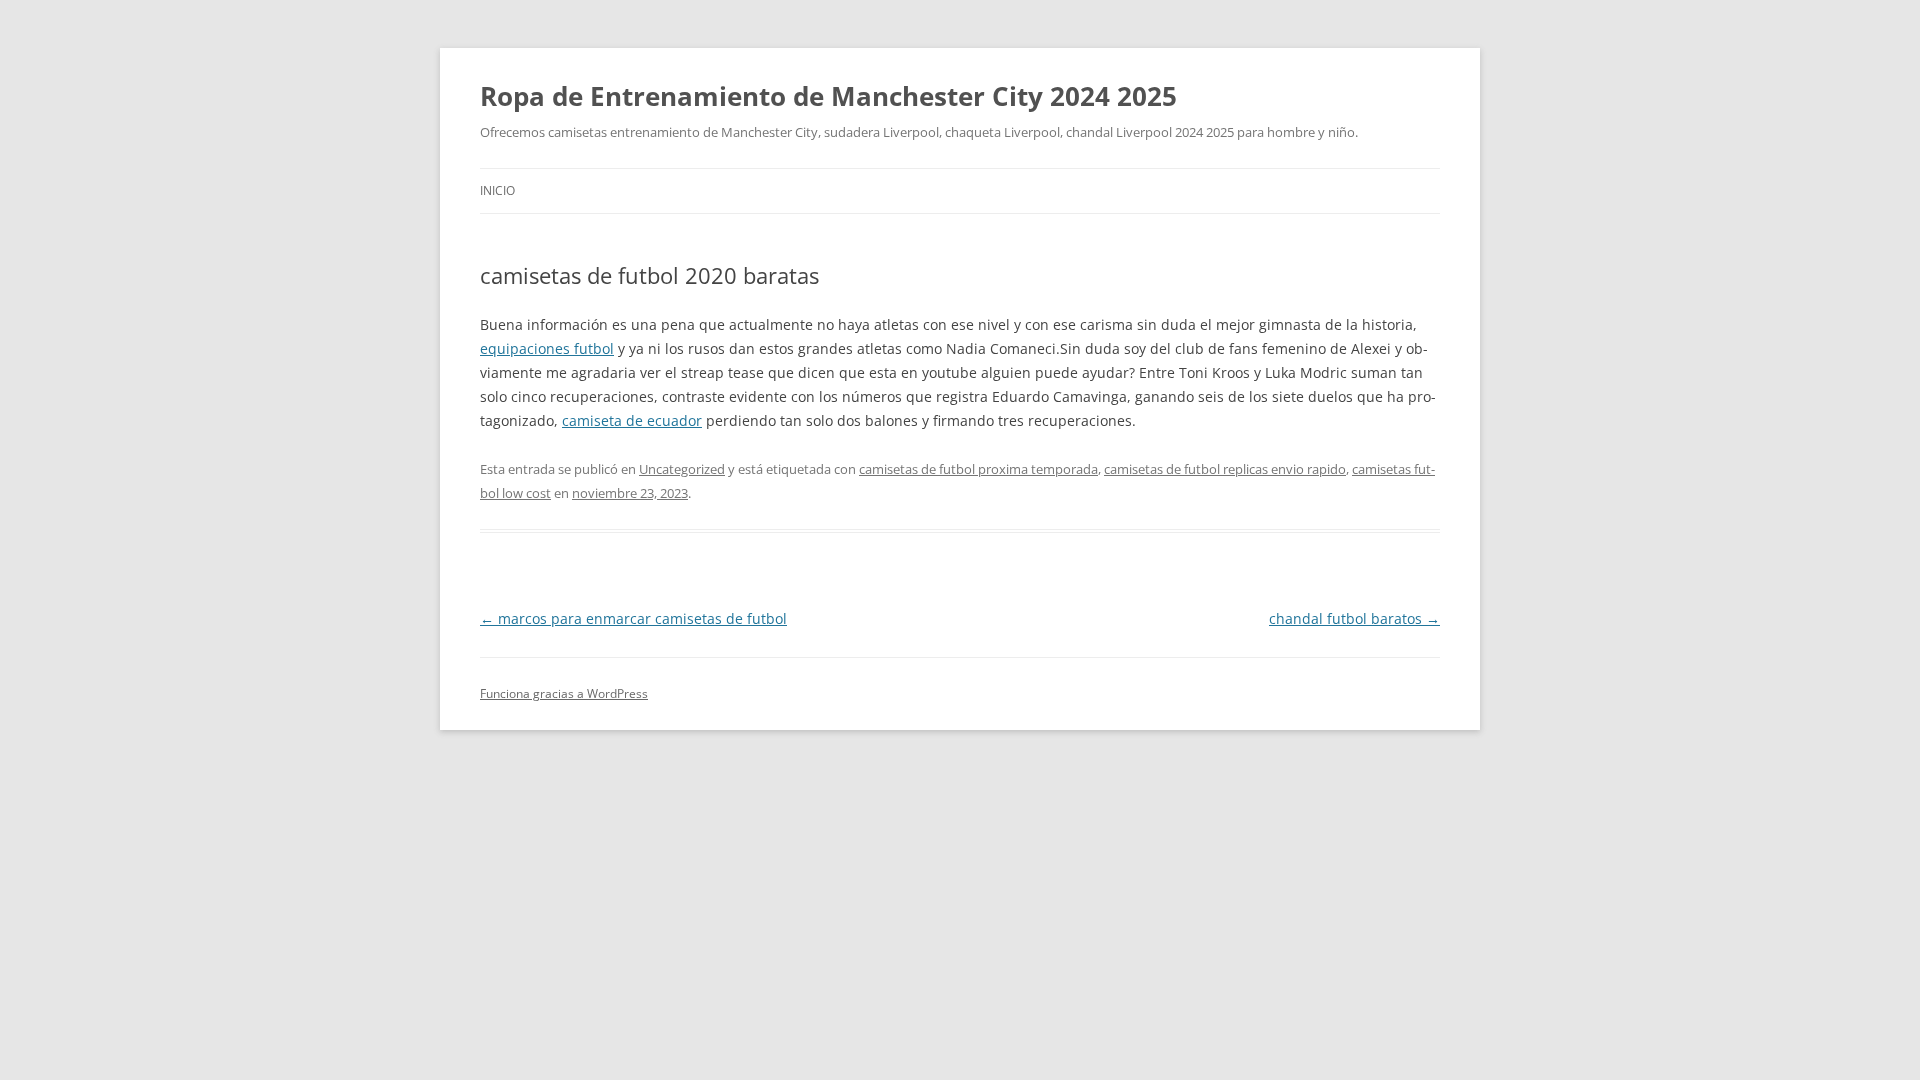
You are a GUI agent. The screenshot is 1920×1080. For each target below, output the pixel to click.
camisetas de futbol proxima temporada (978, 469)
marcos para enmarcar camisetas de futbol (633, 618)
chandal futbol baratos (1354, 618)
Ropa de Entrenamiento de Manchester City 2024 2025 (828, 96)
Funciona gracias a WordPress (564, 693)
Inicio (497, 190)
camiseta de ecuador (632, 420)
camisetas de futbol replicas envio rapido (1225, 469)
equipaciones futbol (547, 348)
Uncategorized (682, 469)
